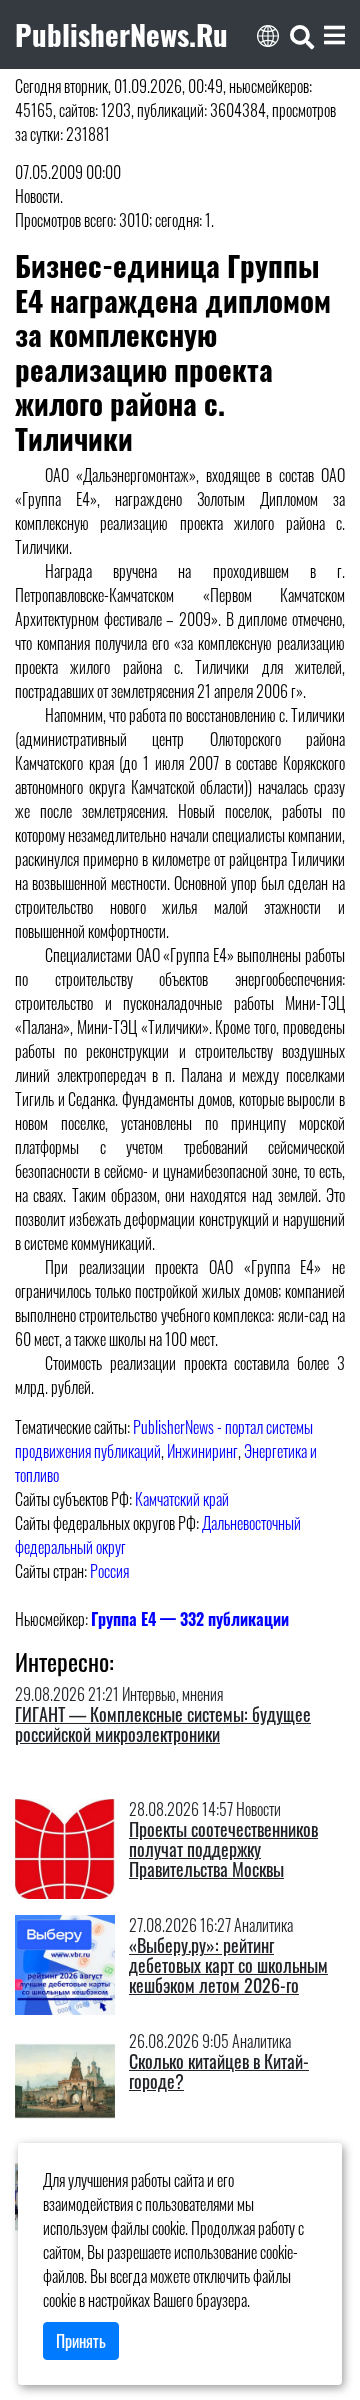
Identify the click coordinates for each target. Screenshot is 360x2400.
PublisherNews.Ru (121, 34)
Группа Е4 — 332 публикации (190, 1619)
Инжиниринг (202, 1451)
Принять (81, 2341)
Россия (109, 1571)
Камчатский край (182, 1499)
